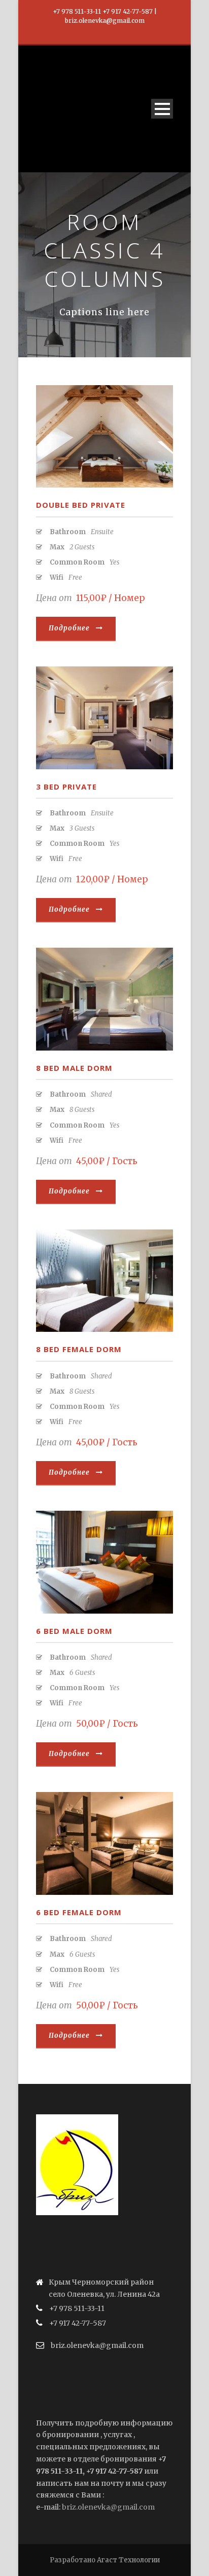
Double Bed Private (81, 505)
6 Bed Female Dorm (79, 1912)
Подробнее (69, 628)
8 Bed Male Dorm (74, 1068)
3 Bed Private (66, 787)
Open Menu (162, 109)
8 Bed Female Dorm (79, 1349)
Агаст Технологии (128, 2560)
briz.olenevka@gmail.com (108, 2507)
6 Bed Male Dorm (74, 1631)
